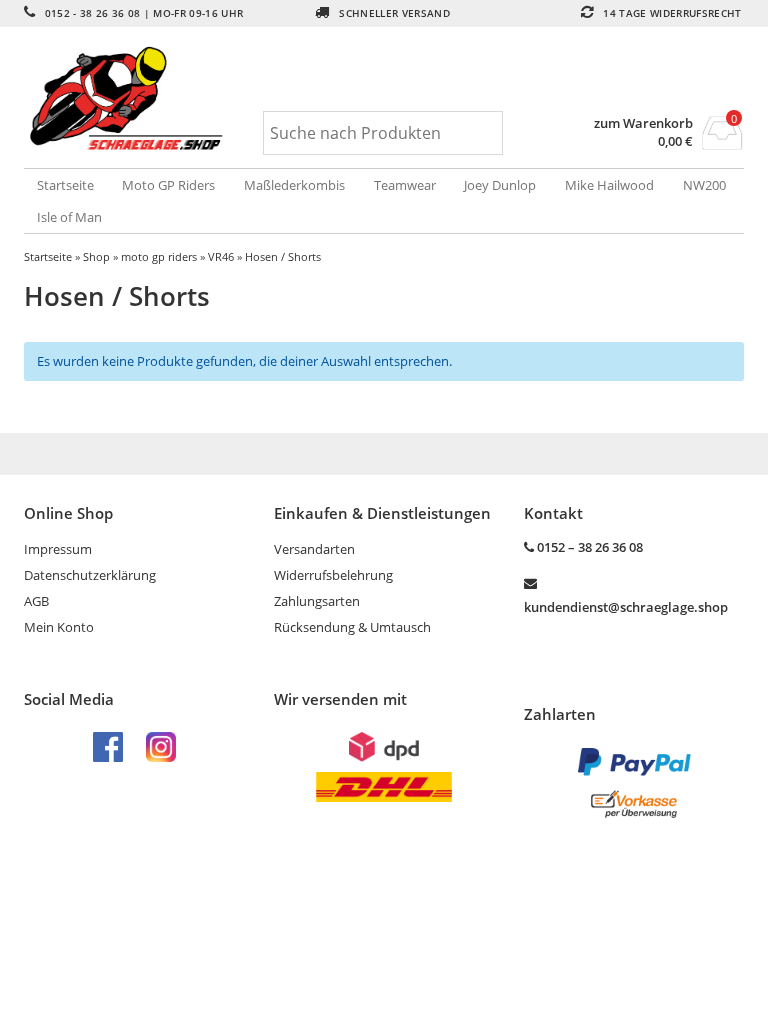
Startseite (65, 185)
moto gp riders (159, 256)
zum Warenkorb (643, 123)
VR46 (221, 256)
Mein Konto (59, 627)
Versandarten (314, 549)
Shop (96, 256)
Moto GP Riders (168, 185)
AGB (36, 601)
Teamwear (405, 185)
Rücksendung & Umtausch (352, 627)
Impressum (58, 549)
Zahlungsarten (317, 601)
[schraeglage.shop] (144, 99)
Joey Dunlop (500, 185)
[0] (722, 144)
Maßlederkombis (294, 185)
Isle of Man (69, 217)
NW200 (704, 185)
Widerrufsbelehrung (333, 575)
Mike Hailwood (609, 185)
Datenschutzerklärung (90, 575)
